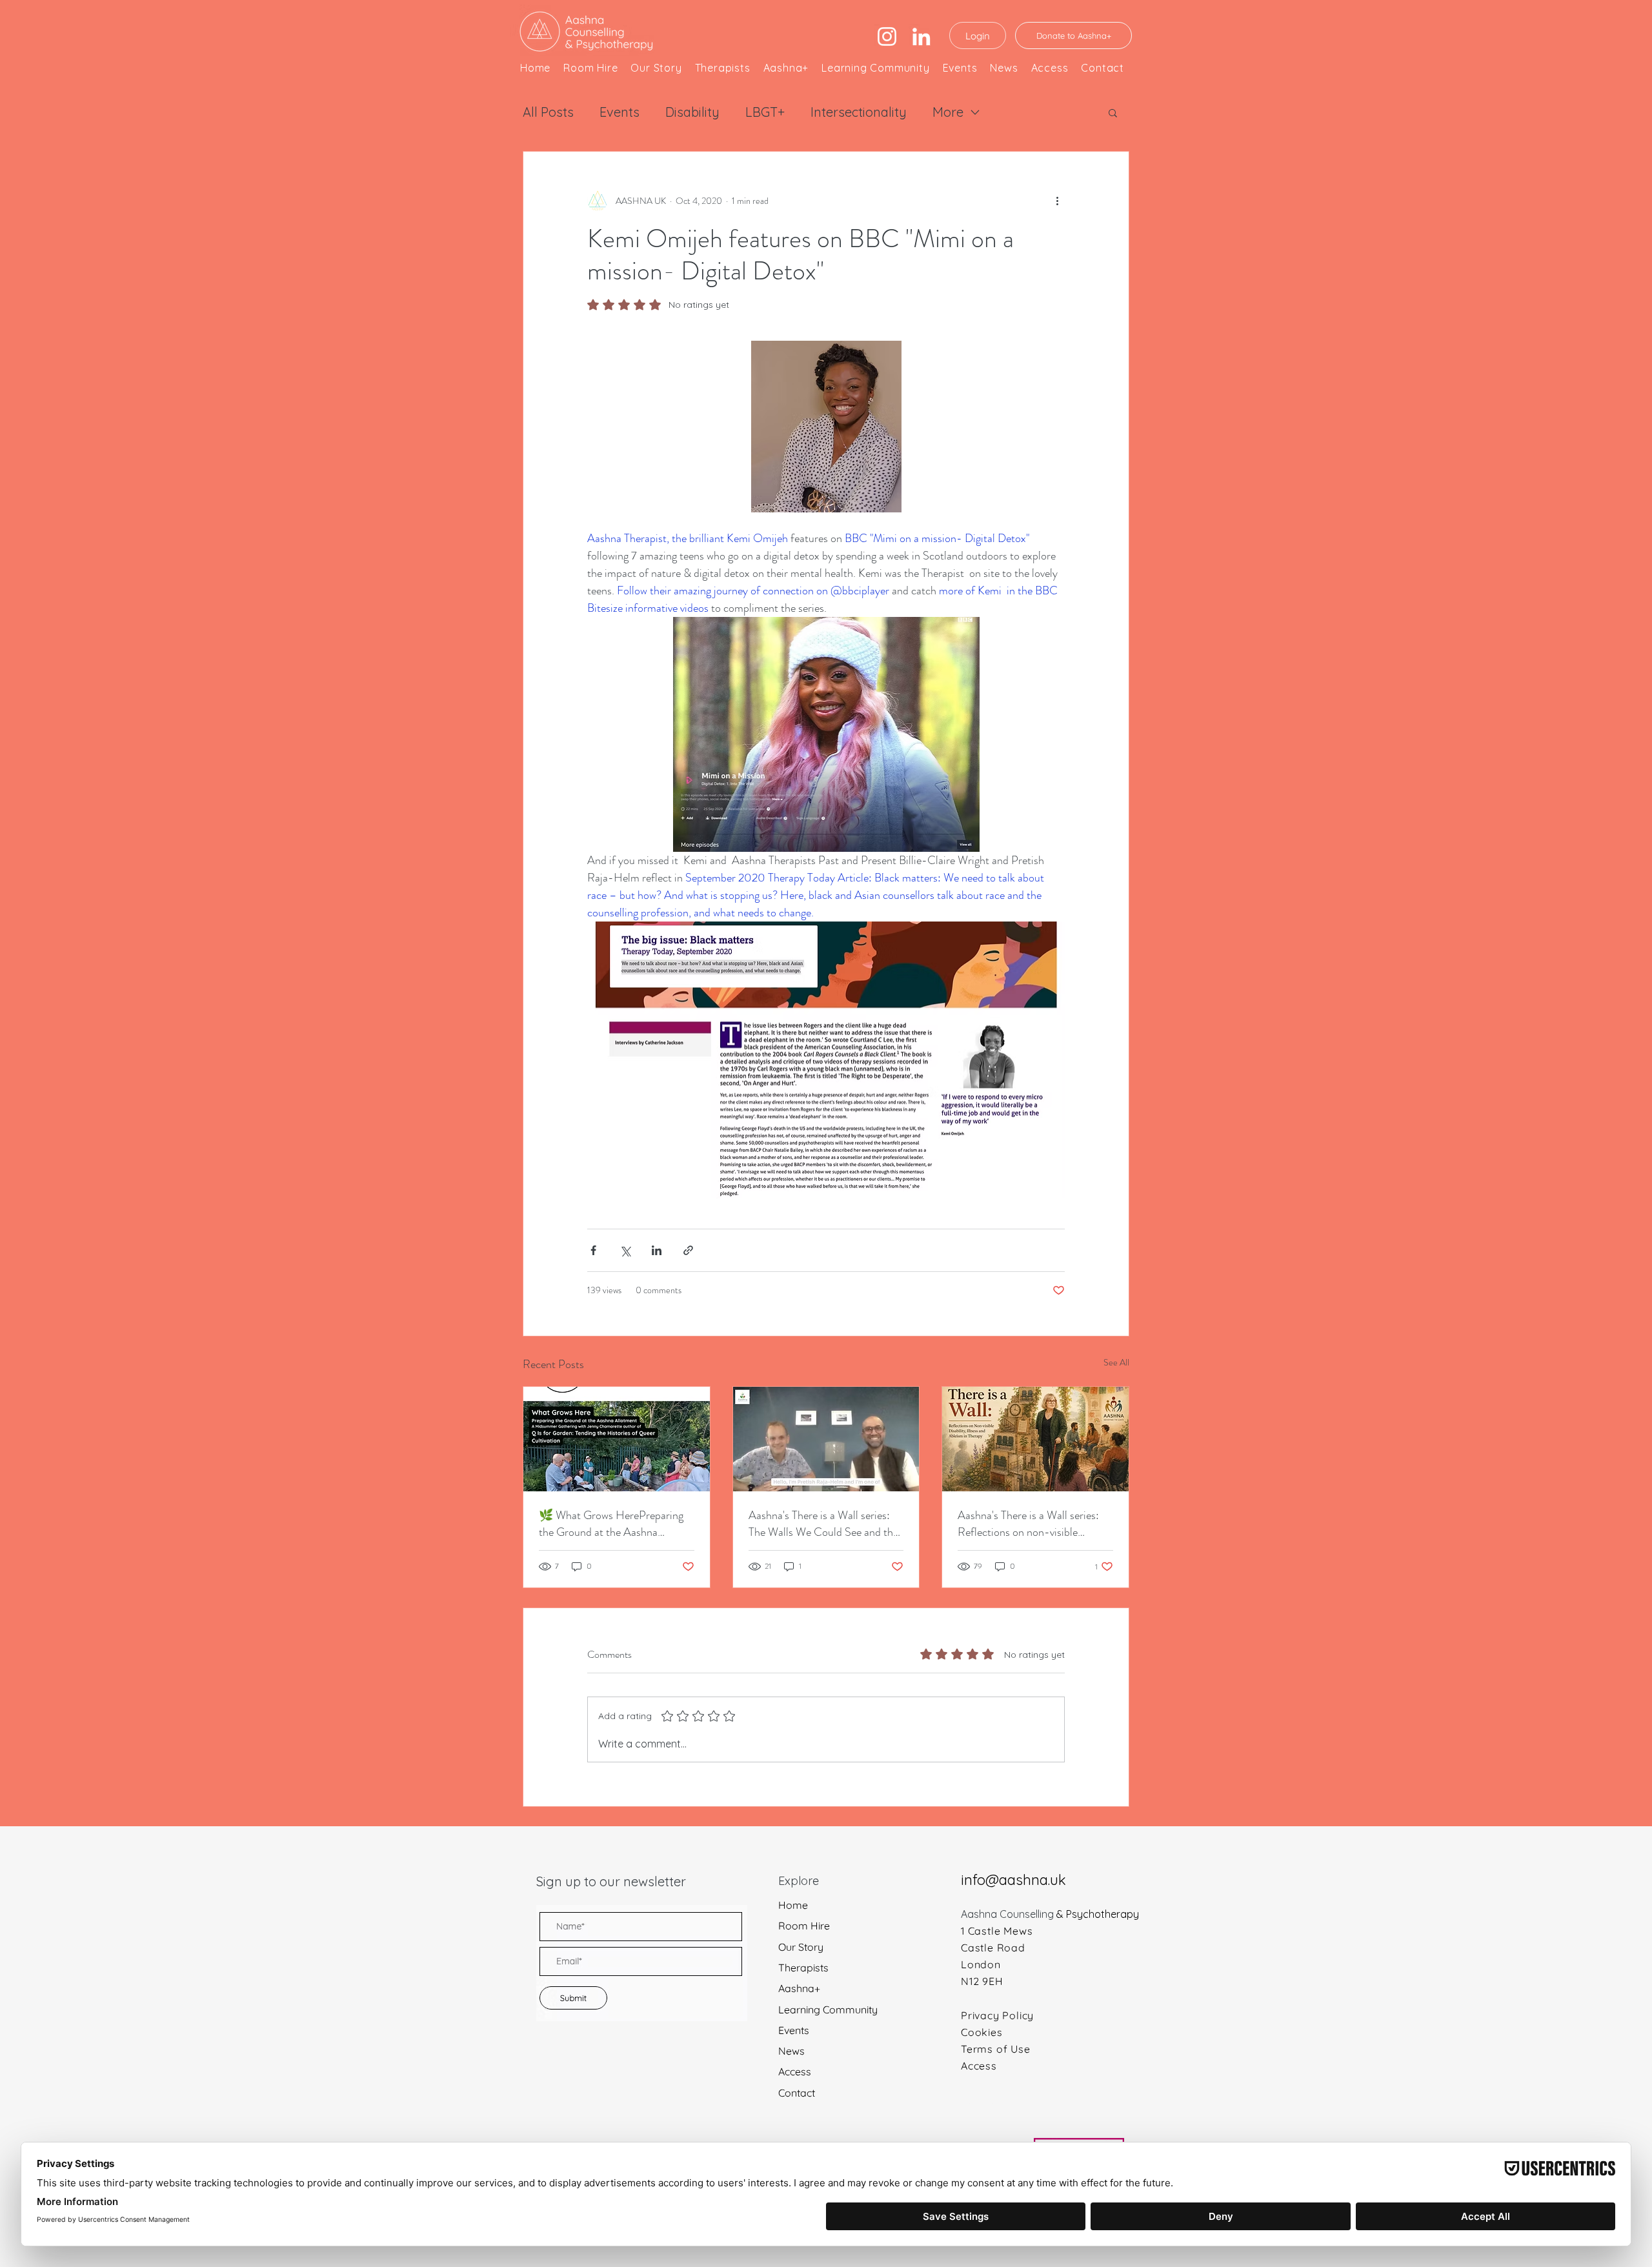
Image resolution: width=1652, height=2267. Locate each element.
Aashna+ (799, 1989)
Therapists (803, 1968)
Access (795, 2072)
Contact (797, 2093)
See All (1116, 1362)
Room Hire (804, 1926)
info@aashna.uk (1013, 1880)
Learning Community (828, 2010)
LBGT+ (765, 112)
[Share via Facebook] (593, 1250)
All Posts (548, 112)
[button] (1113, 112)
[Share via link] (688, 1250)
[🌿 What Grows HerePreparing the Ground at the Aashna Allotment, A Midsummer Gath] (617, 1439)
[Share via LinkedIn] (657, 1250)
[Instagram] (887, 36)
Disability (692, 112)
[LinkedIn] (921, 36)
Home (793, 1905)
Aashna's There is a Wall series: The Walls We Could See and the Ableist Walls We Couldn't (823, 1524)
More (948, 112)
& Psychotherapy (1098, 1914)
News (791, 2051)
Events (619, 112)
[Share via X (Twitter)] (625, 1250)
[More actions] (1057, 201)
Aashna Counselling (1009, 1914)
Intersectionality (859, 112)
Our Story (801, 1947)
